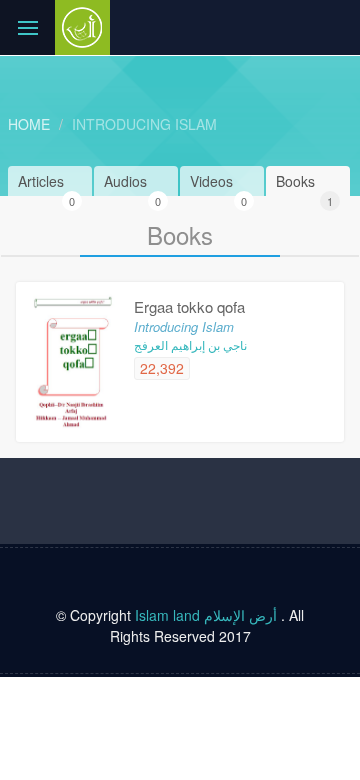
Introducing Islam (144, 124)
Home (29, 124)
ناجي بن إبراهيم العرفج (190, 344)
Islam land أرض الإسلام (206, 615)
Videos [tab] (218, 183)
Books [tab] (304, 183)
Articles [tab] (46, 183)
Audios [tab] (132, 183)
